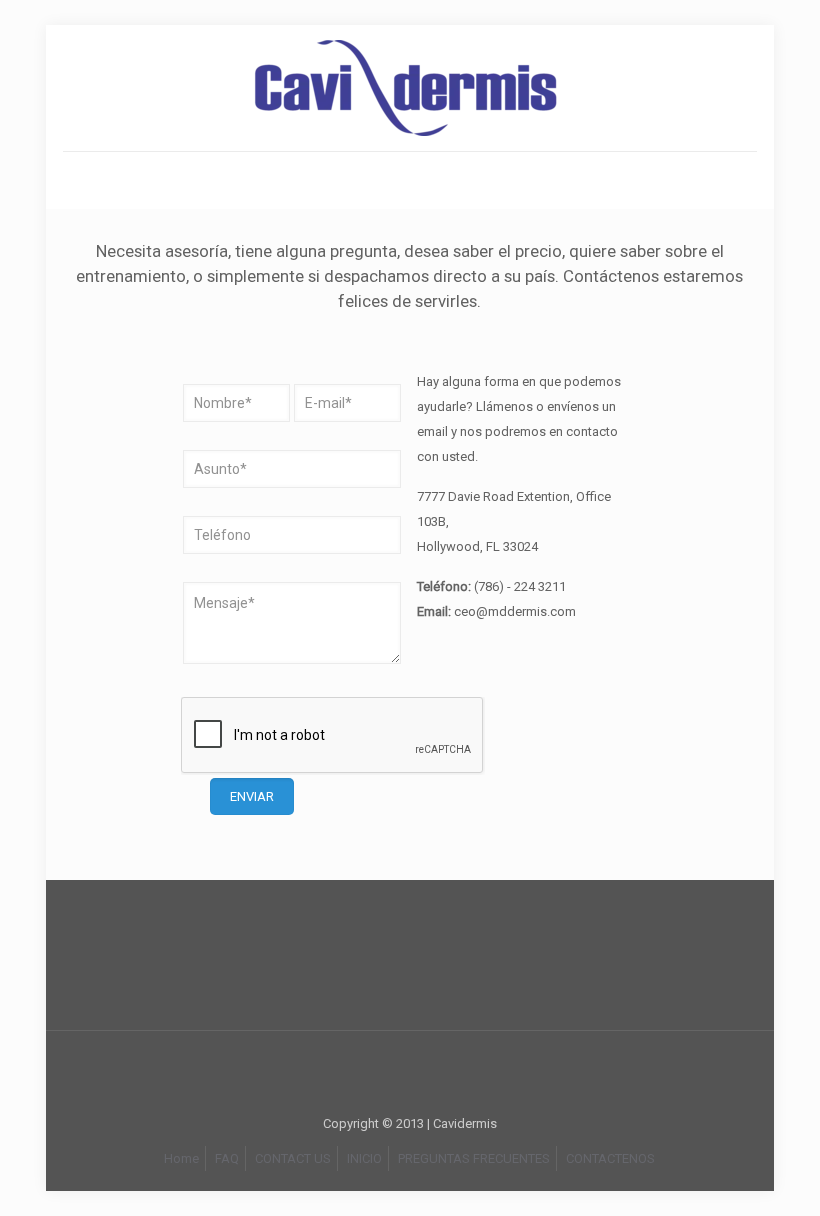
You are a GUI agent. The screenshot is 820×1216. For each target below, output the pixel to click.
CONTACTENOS (610, 1158)
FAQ (227, 1158)
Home (181, 1158)
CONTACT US (293, 1158)
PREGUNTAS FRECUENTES (474, 1158)
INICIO (364, 1158)
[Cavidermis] (409, 88)
